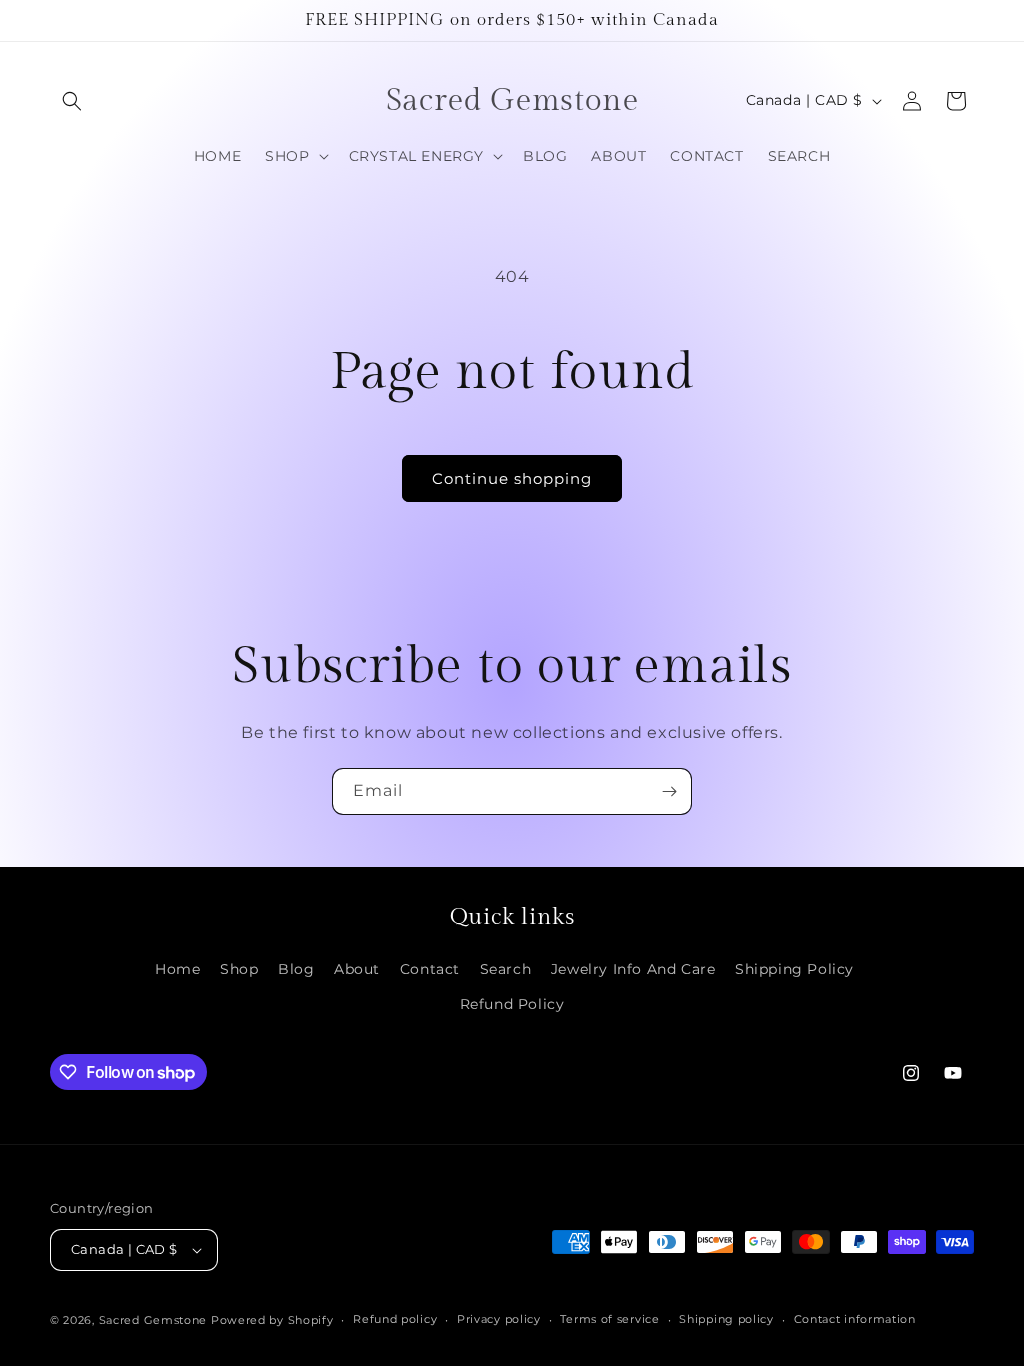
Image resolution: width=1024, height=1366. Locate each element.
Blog (296, 969)
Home (177, 969)
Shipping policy (726, 1319)
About (357, 969)
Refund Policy (512, 1004)
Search (506, 969)
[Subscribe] (669, 791)
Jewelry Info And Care (633, 969)
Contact (430, 969)
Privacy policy (499, 1319)
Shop (239, 969)
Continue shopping (512, 478)
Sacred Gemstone (153, 1320)
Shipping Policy (794, 969)
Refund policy (395, 1319)
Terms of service (609, 1319)
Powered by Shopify (272, 1320)
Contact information (855, 1319)
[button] (72, 101)
